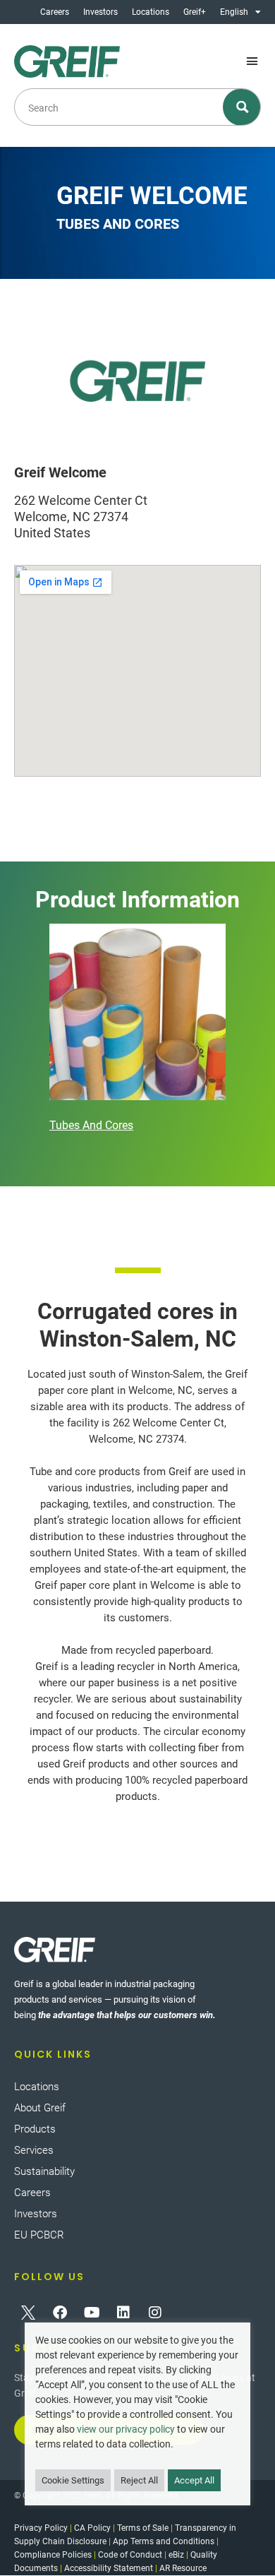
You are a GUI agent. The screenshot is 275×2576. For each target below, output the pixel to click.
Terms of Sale (143, 2528)
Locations (151, 12)
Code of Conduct (130, 2555)
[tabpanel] (137, 1030)
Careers (55, 12)
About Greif (40, 2108)
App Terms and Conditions (164, 2541)
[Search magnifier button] (242, 107)
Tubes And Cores (91, 1125)
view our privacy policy (126, 2429)
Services (34, 2150)
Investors (100, 12)
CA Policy (92, 2528)
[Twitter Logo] (28, 2313)
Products (35, 2129)
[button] (252, 61)
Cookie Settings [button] (73, 2480)
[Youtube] (92, 2313)
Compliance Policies (53, 2555)
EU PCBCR (39, 2235)
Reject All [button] (139, 2480)
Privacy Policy (41, 2528)
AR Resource (183, 2568)
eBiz (176, 2555)
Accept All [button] (194, 2480)
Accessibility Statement (109, 2568)
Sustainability (44, 2171)
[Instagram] (155, 2313)
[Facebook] (60, 2313)
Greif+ (195, 12)
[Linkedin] (123, 2313)
